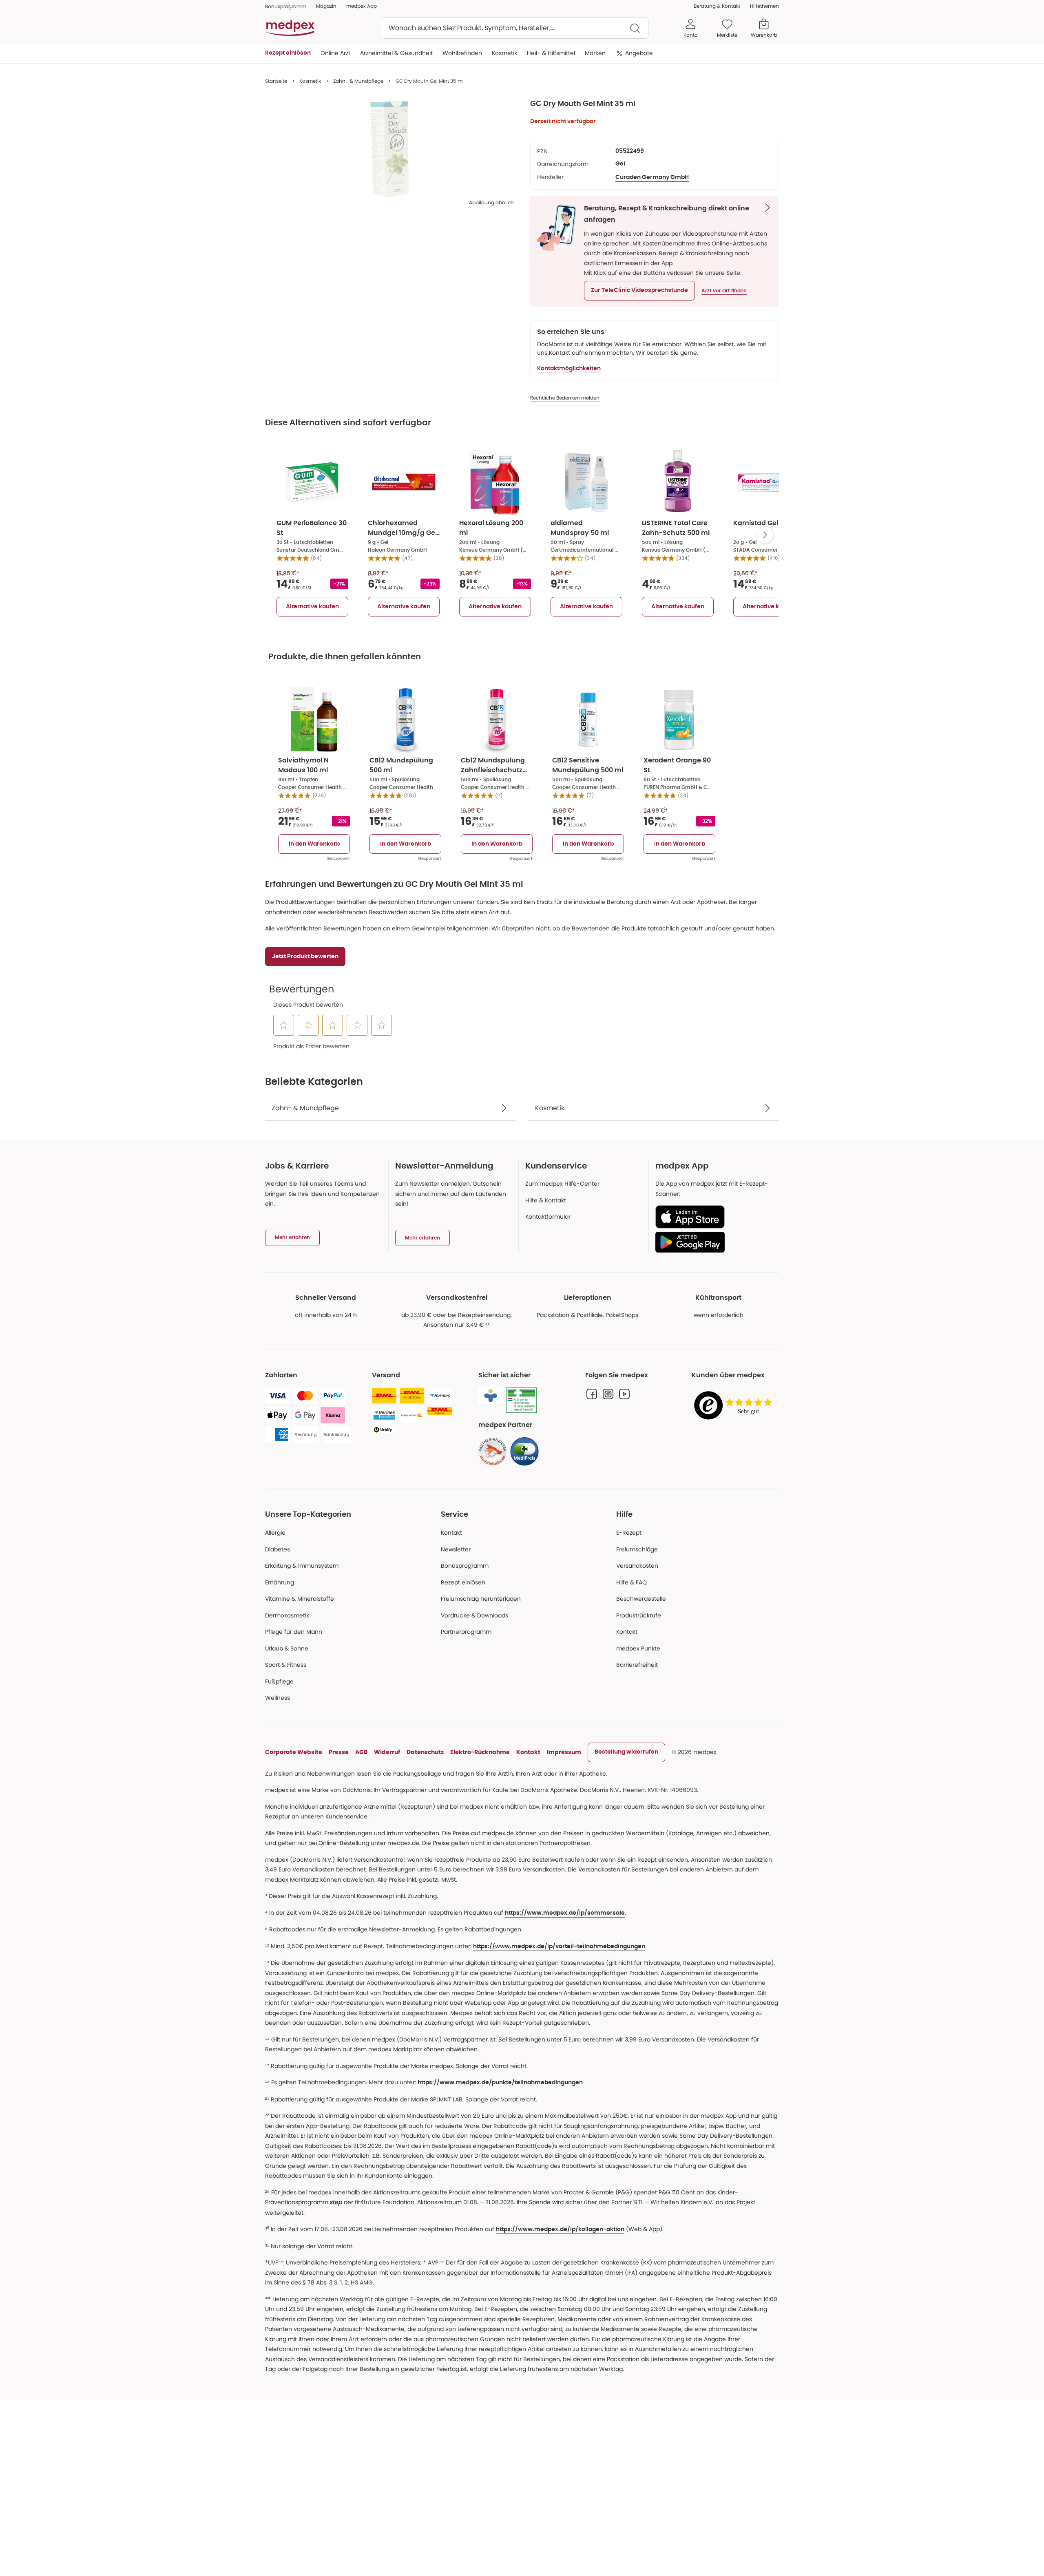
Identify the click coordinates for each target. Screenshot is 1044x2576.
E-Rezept (629, 1533)
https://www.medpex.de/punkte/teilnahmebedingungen (500, 2083)
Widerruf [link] (387, 1752)
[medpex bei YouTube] (624, 1394)
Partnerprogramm (466, 1632)
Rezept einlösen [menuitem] (288, 53)
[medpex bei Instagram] (608, 1394)
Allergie (275, 1533)
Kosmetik (310, 81)
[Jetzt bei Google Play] (714, 1242)
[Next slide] (765, 535)
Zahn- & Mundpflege (358, 81)
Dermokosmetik (287, 1615)
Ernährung (280, 1582)
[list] (389, 149)
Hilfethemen (764, 6)
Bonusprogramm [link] (286, 6)
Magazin (326, 6)
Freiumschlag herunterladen (481, 1599)
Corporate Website (294, 1752)
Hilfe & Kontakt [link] (546, 1200)
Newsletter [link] (456, 1549)
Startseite (276, 81)
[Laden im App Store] (714, 1217)
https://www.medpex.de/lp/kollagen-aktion (560, 2229)
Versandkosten (637, 1566)
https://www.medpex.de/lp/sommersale (565, 1913)
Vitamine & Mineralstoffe (300, 1599)
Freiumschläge (637, 1549)
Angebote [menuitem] (639, 53)
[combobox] (515, 28)
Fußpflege (279, 1681)
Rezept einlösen (463, 1582)
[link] (493, 1451)
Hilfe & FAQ (631, 1582)
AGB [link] (361, 1752)
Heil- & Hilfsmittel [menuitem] (551, 53)
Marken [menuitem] (595, 53)
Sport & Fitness (286, 1665)
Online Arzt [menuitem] (335, 53)
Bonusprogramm (465, 1566)
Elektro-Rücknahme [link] (480, 1752)
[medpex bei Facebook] (592, 1394)
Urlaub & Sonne (287, 1648)
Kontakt (451, 1533)
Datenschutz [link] (425, 1752)
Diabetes (278, 1549)
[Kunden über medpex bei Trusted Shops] (735, 1406)
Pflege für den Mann (294, 1632)
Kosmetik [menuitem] (504, 53)
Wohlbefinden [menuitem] (462, 53)
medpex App (362, 6)
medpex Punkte (638, 1648)
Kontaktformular (548, 1217)
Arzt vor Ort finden (724, 291)
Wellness (278, 1698)
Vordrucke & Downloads (474, 1615)
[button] (639, 291)
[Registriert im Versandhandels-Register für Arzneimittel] (521, 1400)
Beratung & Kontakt (717, 6)
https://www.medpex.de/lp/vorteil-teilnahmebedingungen (559, 1946)
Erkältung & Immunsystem (302, 1566)
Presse (339, 1752)
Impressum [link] (564, 1752)
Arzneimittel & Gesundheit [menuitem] (396, 53)
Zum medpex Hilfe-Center (562, 1184)
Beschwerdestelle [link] (641, 1599)
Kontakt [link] (627, 1632)
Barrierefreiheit (637, 1665)
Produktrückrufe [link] (639, 1615)
